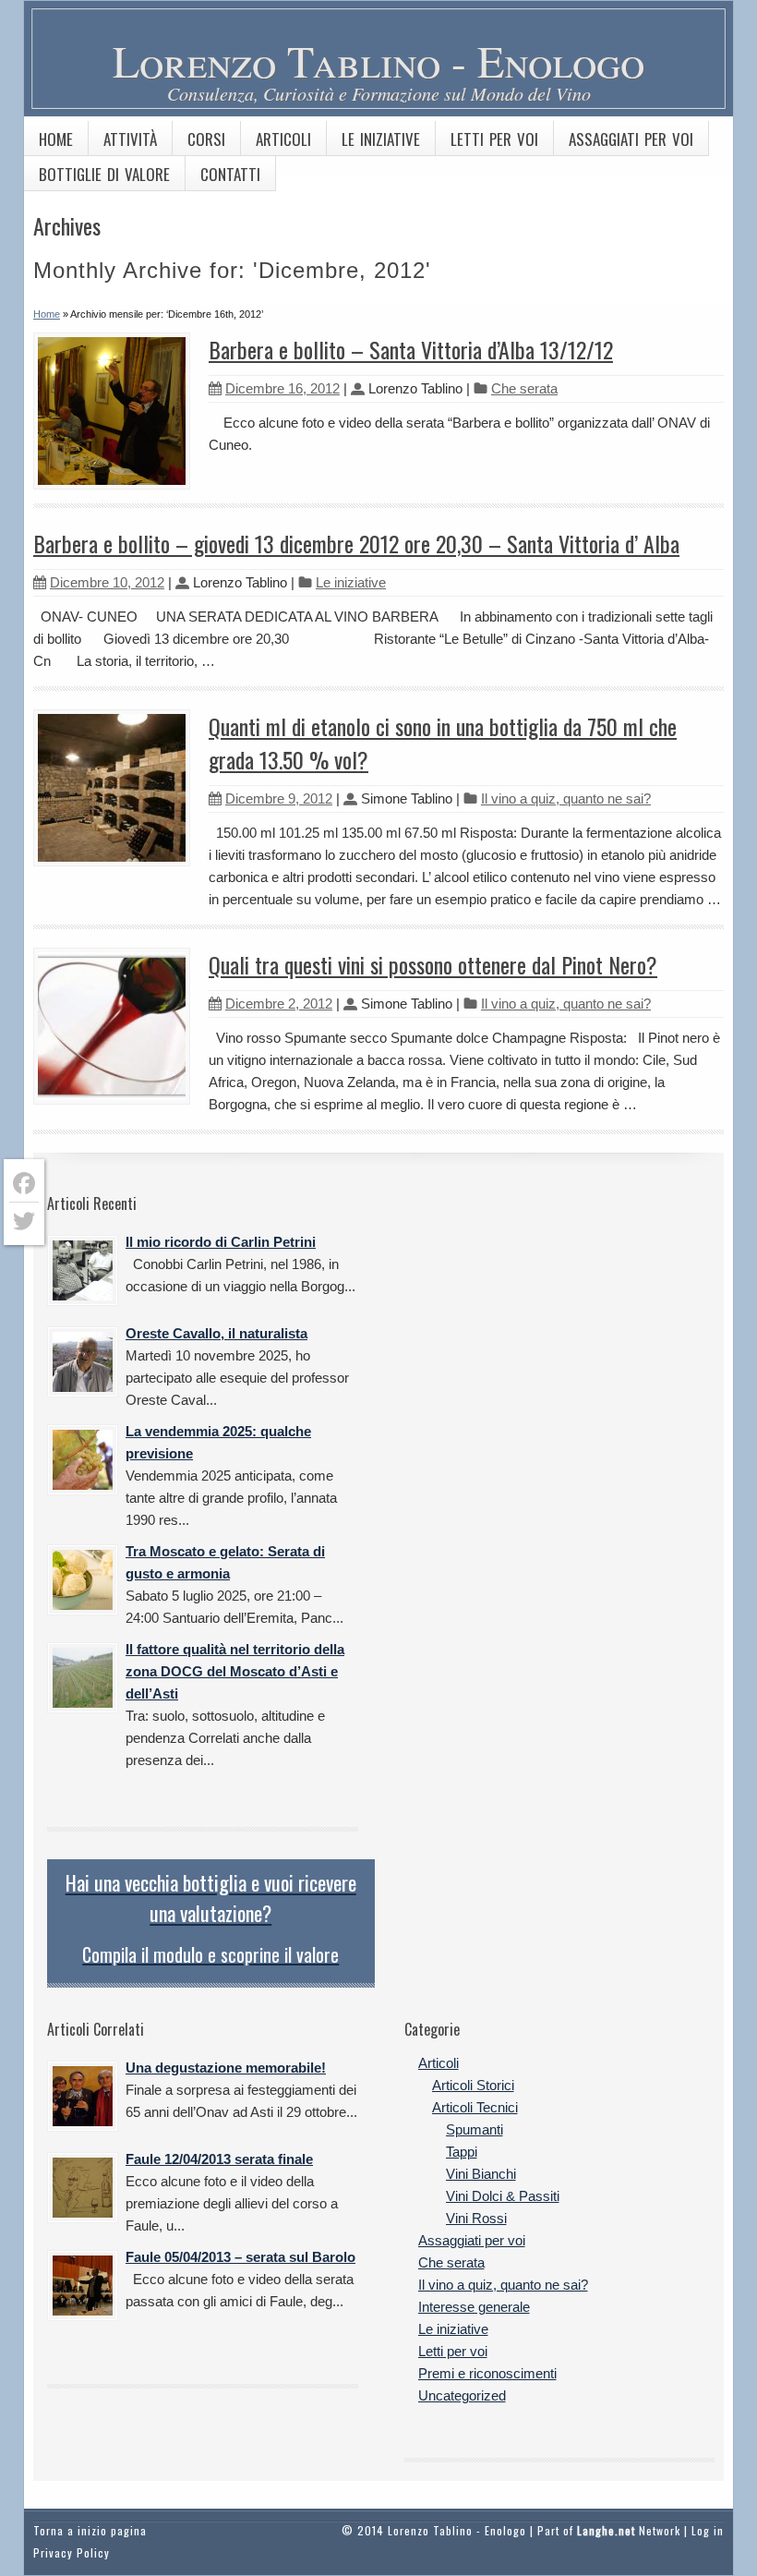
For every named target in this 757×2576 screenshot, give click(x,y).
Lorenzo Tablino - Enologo (378, 60)
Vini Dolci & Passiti (503, 2196)
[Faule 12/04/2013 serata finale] (83, 2188)
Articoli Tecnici (475, 2107)
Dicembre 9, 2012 (279, 798)
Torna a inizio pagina (90, 2530)
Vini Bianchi (481, 2174)
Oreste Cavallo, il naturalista (216, 1333)
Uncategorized (462, 2395)
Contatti (230, 174)
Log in (708, 2530)
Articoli (283, 139)
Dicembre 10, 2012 (107, 582)
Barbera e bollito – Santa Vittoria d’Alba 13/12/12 (411, 349)
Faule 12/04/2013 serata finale (219, 2159)
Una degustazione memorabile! (226, 2068)
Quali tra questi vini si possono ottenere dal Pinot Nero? (433, 964)
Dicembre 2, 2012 (279, 1004)
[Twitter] (24, 1221)
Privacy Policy (72, 2552)
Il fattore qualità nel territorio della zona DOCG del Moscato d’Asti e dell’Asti (235, 1671)
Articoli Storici (473, 2085)
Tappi (462, 2152)
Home (56, 139)
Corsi (206, 139)
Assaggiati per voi (631, 139)
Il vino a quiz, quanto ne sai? (566, 798)
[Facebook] (24, 1184)
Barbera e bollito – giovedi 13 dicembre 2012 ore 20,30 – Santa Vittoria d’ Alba (356, 543)
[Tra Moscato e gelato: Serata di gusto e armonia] (83, 1580)
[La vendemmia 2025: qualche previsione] (83, 1460)
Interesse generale (474, 2307)
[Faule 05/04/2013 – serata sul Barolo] (83, 2286)
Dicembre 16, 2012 (282, 388)
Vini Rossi (476, 2218)
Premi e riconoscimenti (487, 2373)
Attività (130, 139)
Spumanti (475, 2129)
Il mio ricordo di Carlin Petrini (221, 1242)
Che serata (524, 388)
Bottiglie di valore (104, 174)
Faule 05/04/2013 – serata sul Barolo (240, 2257)
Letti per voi (494, 139)
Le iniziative (381, 139)
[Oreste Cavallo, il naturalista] (83, 1362)
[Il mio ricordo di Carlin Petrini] (83, 1270)
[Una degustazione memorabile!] (83, 2096)
